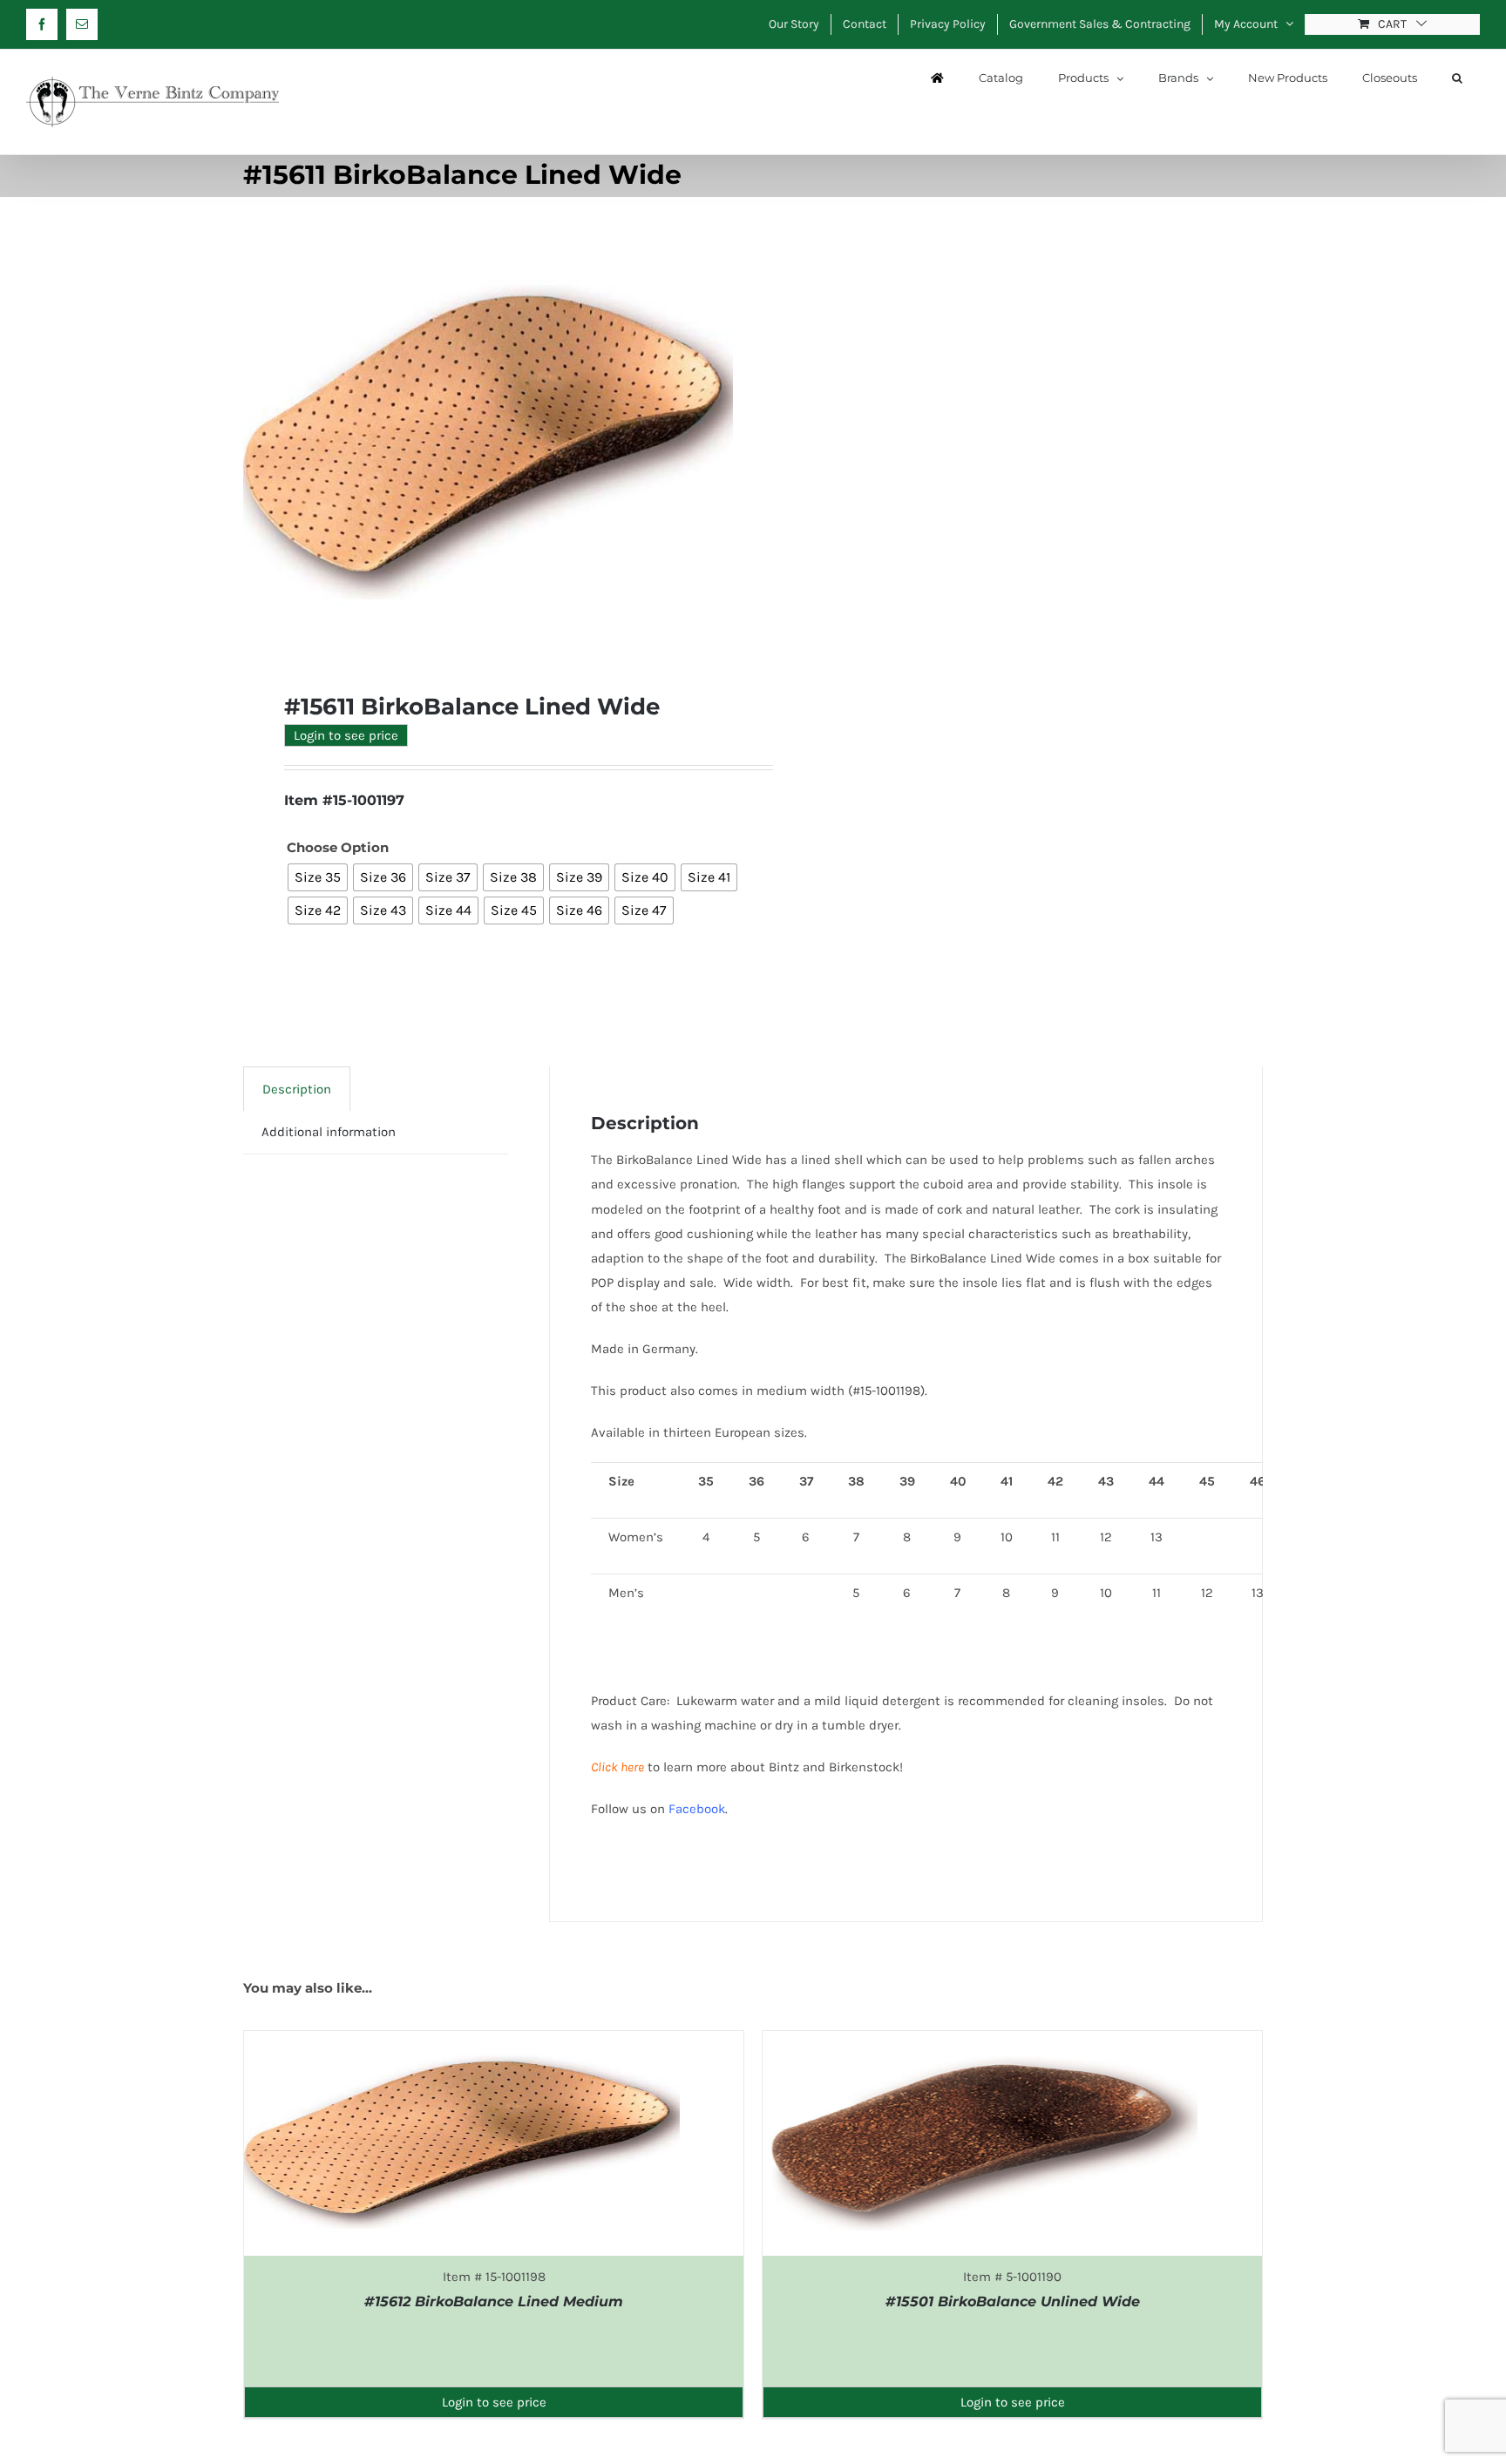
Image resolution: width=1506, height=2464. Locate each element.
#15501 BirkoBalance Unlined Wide (1013, 2302)
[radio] (318, 877)
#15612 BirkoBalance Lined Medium (494, 2302)
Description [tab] (297, 1089)
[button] (1457, 78)
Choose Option (338, 847)
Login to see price (346, 735)
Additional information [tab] (329, 1132)
